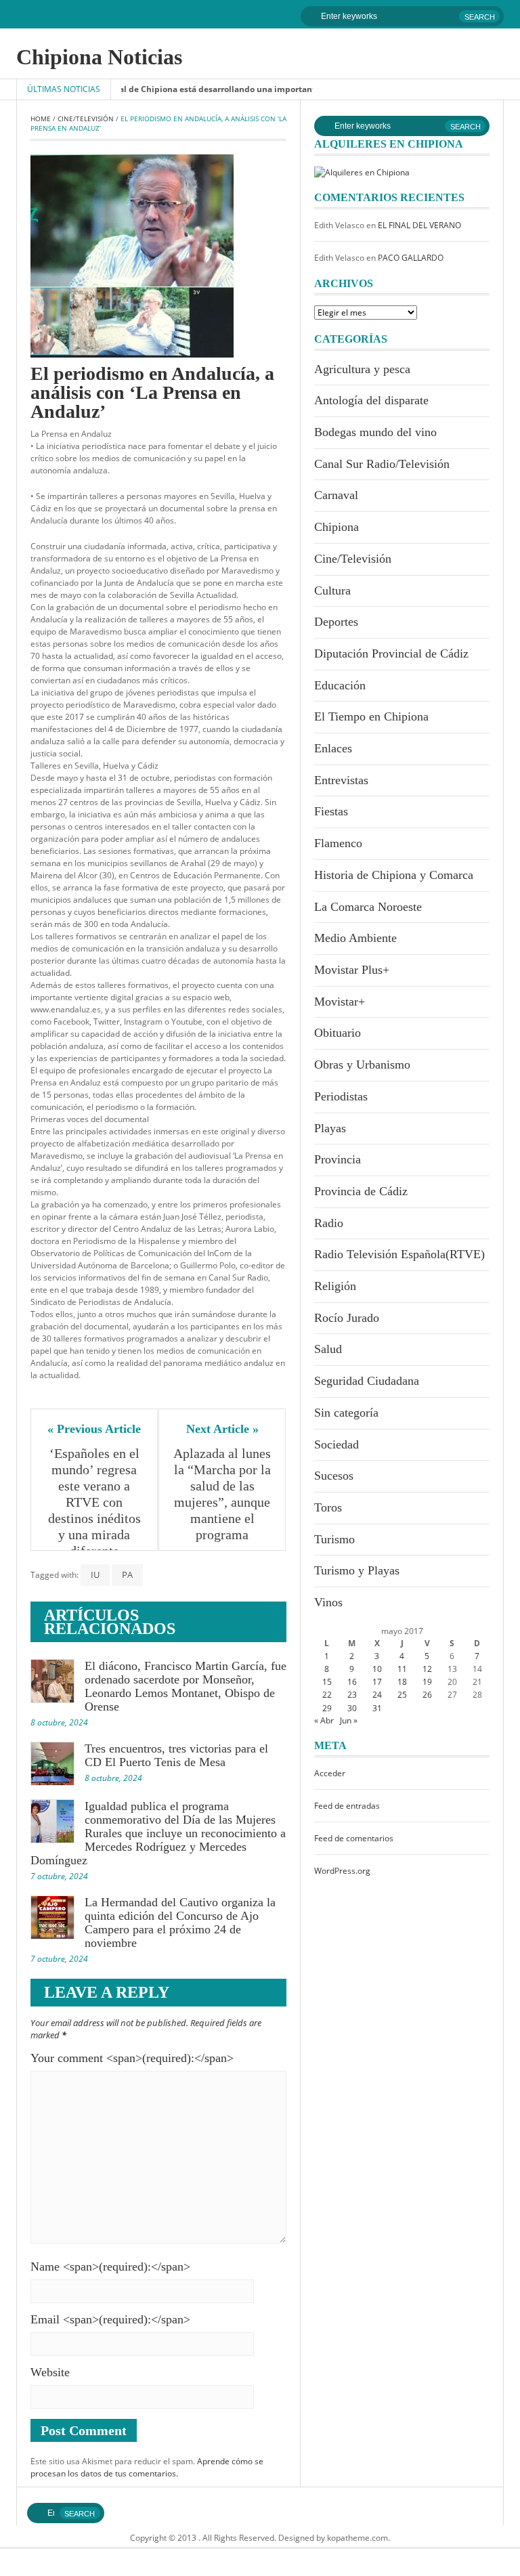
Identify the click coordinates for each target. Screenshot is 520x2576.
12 (427, 1669)
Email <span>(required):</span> (110, 2319)
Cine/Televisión (86, 119)
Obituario (338, 1033)
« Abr (324, 1720)
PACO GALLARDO (411, 258)
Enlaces (333, 748)
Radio (329, 1223)
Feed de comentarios (354, 1838)
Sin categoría (346, 1413)
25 (402, 1695)
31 (377, 1708)
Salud (328, 1349)
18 (402, 1682)
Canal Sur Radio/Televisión (382, 464)
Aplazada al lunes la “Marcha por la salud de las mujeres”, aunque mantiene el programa (222, 1494)
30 (352, 1708)
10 (377, 1669)
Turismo (334, 1539)
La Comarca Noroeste (368, 907)
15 (327, 1682)
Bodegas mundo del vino (375, 432)
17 (377, 1682)
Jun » (349, 1720)
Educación (340, 685)
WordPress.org (342, 1871)
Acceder (330, 1773)
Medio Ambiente (355, 938)
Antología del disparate (371, 400)
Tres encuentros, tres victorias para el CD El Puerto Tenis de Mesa (176, 1755)
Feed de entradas (347, 1806)
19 (427, 1682)
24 (377, 1695)
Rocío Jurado (347, 1318)
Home (41, 119)
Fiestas (331, 811)
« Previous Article (94, 1429)
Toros (328, 1507)
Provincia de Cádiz (361, 1191)
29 (327, 1708)
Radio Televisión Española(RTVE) (399, 1254)
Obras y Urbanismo (362, 1065)
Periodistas (341, 1096)
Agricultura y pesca (362, 369)
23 (352, 1695)
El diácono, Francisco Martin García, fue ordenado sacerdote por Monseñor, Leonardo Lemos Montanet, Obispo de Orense (186, 1686)
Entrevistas (341, 780)
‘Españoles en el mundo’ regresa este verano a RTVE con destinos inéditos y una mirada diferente (96, 1502)
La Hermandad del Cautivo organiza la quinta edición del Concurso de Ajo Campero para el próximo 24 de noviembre (180, 1923)
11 (402, 1669)
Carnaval (336, 495)
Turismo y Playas (357, 1570)
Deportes (336, 622)
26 (427, 1695)
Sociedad (337, 1444)
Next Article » (222, 1429)
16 (352, 1682)
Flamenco (338, 843)
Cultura (332, 591)
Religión (335, 1286)
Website (50, 2372)
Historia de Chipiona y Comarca (394, 875)
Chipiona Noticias (99, 57)
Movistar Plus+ (352, 970)
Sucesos (334, 1476)
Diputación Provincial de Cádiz (391, 653)
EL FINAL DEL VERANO (419, 225)
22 (327, 1695)
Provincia (338, 1159)
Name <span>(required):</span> (110, 2267)
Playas (330, 1128)
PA (127, 1574)
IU (95, 1574)
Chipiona (337, 527)
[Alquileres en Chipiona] (362, 172)
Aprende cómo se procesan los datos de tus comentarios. (147, 2467)
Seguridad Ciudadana (367, 1381)
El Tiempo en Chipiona (371, 716)
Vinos (328, 1602)
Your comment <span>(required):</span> (132, 2058)
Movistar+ (340, 1002)
